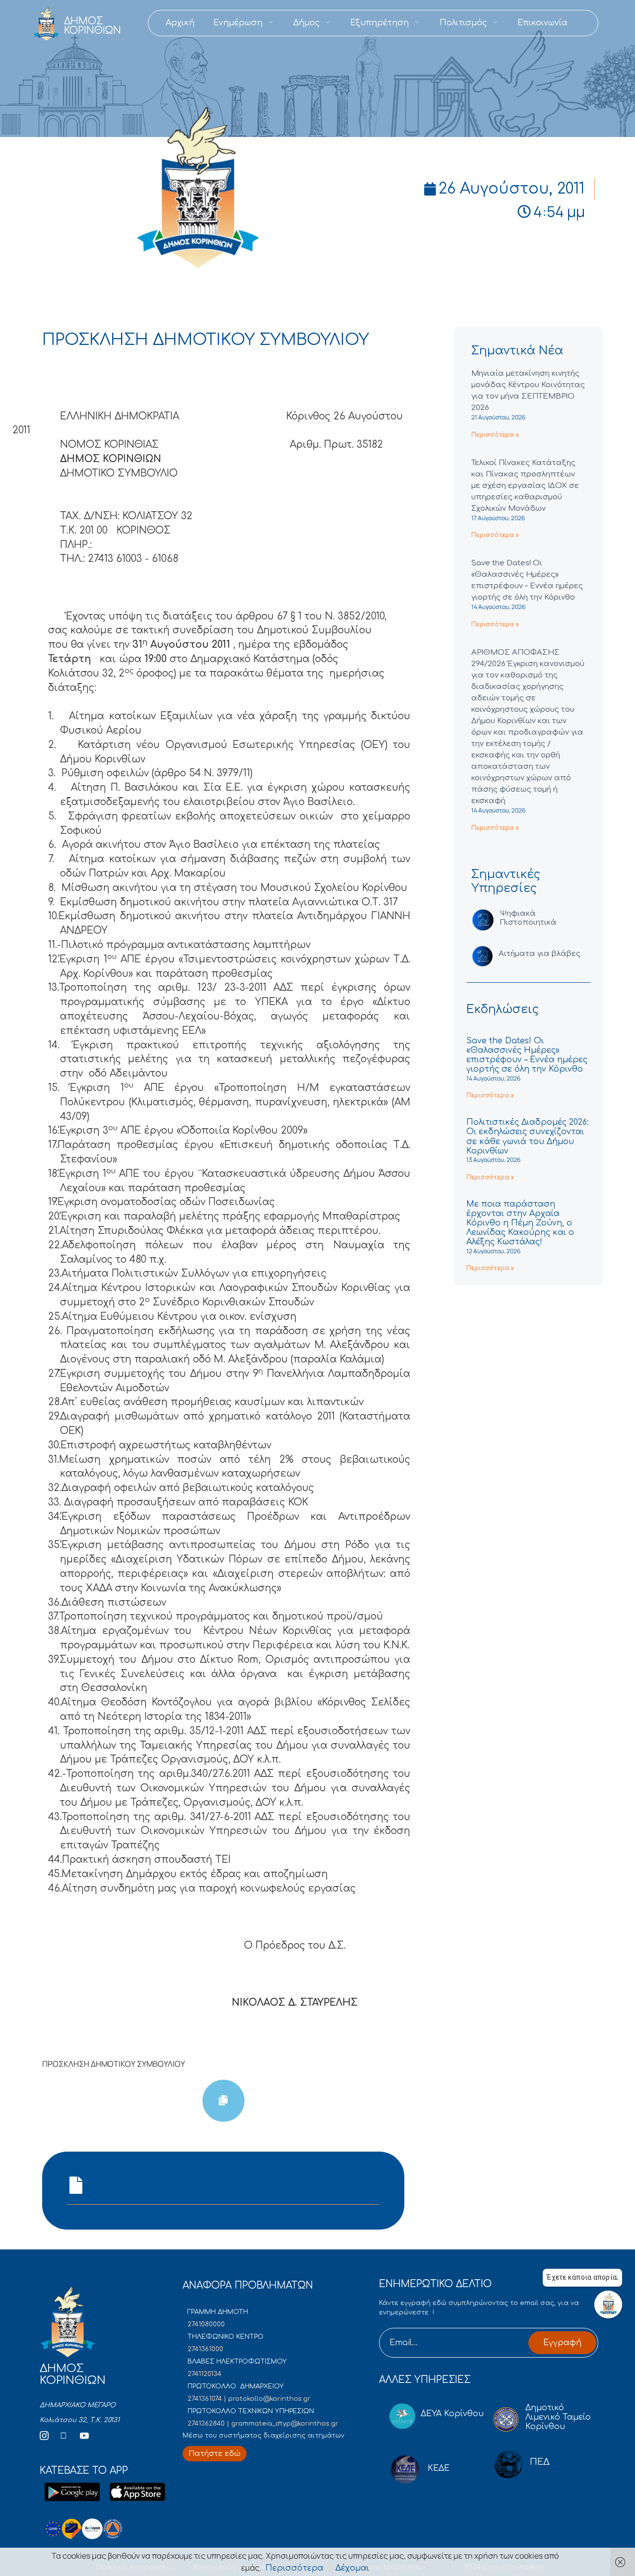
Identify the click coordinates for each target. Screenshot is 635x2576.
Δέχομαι (352, 2568)
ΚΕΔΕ (439, 2468)
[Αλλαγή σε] (586, 23)
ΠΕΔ (540, 2462)
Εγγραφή (562, 2343)
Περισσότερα (294, 2568)
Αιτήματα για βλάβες (540, 954)
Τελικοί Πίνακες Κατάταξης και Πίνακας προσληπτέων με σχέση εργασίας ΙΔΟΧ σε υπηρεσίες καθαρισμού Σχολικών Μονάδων (525, 486)
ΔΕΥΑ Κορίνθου (452, 2414)
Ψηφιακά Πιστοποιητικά (528, 918)
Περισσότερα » (495, 435)
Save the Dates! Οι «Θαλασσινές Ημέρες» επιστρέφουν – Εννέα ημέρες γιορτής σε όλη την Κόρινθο (527, 1055)
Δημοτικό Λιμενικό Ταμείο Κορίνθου (558, 2417)
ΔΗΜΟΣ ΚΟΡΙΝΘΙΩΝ (93, 26)
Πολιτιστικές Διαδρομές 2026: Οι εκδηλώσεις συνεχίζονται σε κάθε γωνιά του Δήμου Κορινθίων (528, 1137)
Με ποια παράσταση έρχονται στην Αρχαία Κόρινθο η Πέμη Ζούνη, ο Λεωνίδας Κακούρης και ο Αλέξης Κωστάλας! (520, 1223)
